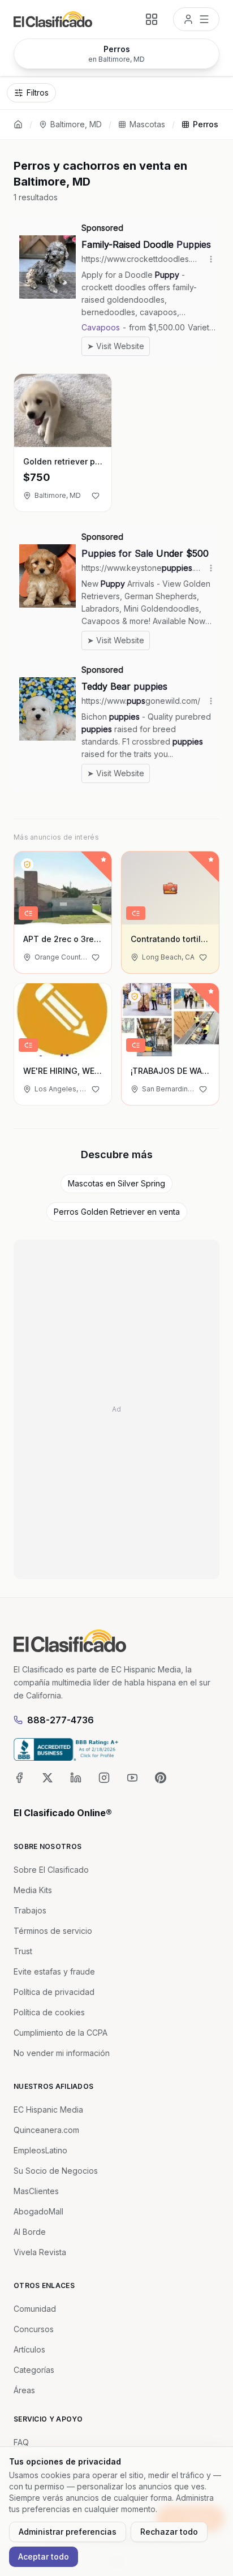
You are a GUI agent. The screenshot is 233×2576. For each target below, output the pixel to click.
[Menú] (196, 19)
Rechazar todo (169, 2532)
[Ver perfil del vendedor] (27, 865)
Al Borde (30, 2232)
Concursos (34, 2329)
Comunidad (35, 2309)
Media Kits (33, 1890)
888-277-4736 (61, 1720)
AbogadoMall (38, 2211)
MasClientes (36, 2191)
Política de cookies (49, 2012)
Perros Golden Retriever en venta (117, 1212)
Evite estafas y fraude (54, 1971)
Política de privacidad (54, 1992)
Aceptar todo (44, 2556)
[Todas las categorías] (152, 19)
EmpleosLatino (40, 2150)
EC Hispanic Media (48, 2110)
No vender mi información (62, 2053)
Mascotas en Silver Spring (116, 1183)
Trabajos (30, 1910)
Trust (23, 1951)
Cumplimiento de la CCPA (61, 2033)
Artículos (29, 2349)
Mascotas (147, 124)
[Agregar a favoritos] (96, 496)
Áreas (24, 2390)
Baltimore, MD (76, 124)
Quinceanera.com (46, 2130)
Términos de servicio (53, 1931)
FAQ (21, 2442)
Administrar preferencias (68, 2532)
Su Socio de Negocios (56, 2171)
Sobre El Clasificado (51, 1870)
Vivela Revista (40, 2252)
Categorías (34, 2370)
